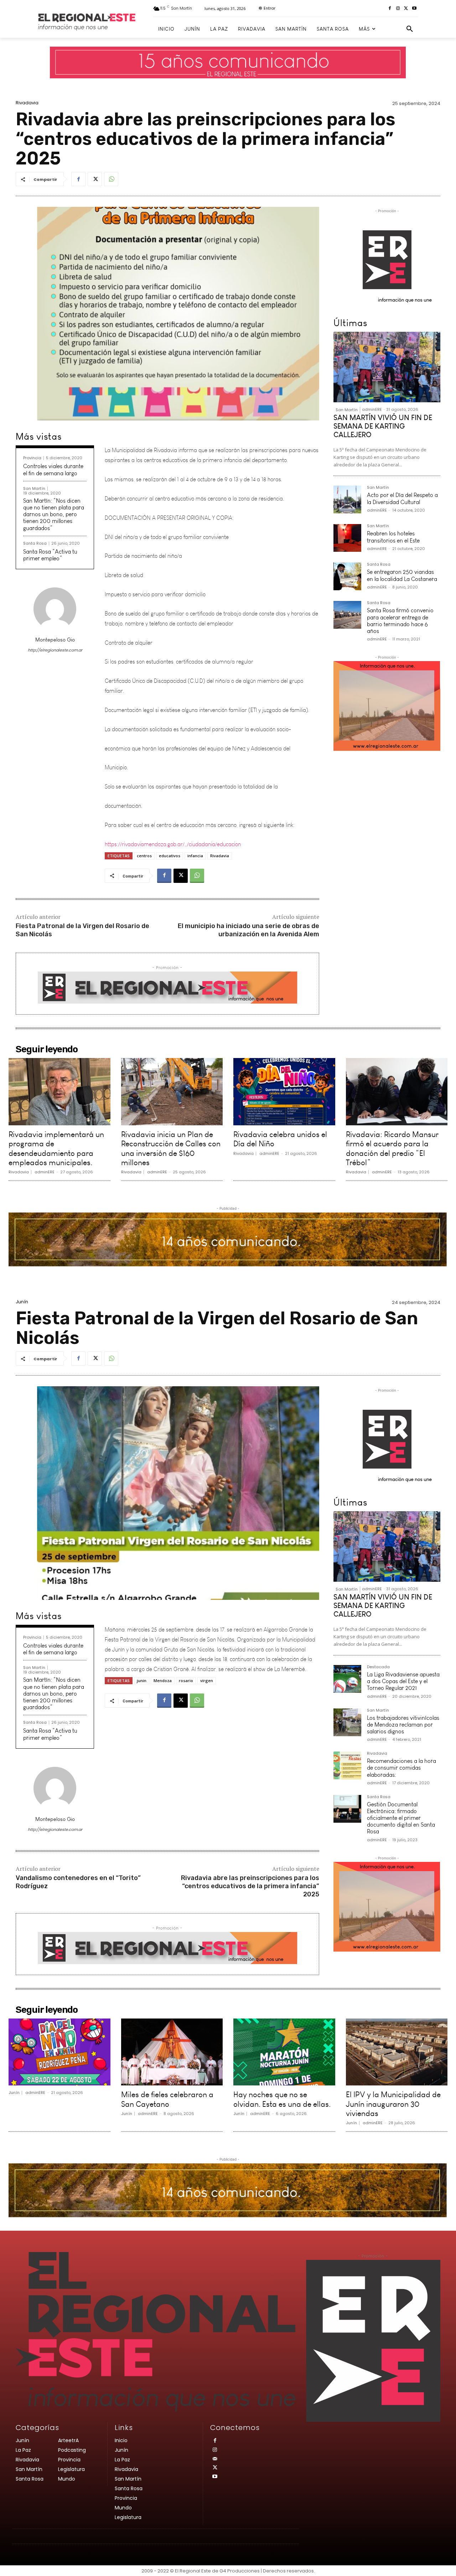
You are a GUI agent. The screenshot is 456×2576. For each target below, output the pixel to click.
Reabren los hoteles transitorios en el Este (393, 537)
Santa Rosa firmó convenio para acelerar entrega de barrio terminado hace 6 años (400, 621)
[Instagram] (398, 9)
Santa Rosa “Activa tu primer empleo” (50, 555)
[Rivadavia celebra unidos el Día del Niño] (284, 1091)
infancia (195, 856)
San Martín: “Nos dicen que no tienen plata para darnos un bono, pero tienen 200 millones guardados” (54, 514)
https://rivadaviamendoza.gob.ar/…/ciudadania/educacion (173, 831)
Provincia (32, 458)
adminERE (372, 409)
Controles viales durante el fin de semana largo (53, 470)
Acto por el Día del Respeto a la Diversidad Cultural (402, 498)
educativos (170, 856)
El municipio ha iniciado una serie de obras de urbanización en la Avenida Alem (248, 930)
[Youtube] (414, 9)
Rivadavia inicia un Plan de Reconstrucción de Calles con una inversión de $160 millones (171, 1148)
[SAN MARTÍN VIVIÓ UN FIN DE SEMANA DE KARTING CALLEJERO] (387, 367)
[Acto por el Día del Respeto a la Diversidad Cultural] (347, 499)
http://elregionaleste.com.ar (55, 650)
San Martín (34, 489)
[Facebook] (390, 9)
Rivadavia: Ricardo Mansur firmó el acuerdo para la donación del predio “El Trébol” (392, 1148)
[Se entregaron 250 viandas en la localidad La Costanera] (347, 576)
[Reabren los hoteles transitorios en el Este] (347, 538)
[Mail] (215, 2459)
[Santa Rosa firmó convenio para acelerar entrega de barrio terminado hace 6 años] (347, 615)
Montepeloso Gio (55, 640)
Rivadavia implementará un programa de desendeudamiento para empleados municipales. (56, 1148)
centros (144, 856)
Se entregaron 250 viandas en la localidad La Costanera (402, 575)
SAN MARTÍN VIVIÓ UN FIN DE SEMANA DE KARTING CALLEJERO (383, 426)
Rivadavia (27, 103)
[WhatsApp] (111, 179)
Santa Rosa (35, 543)
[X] (406, 9)
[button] (410, 29)
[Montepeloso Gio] (55, 609)
